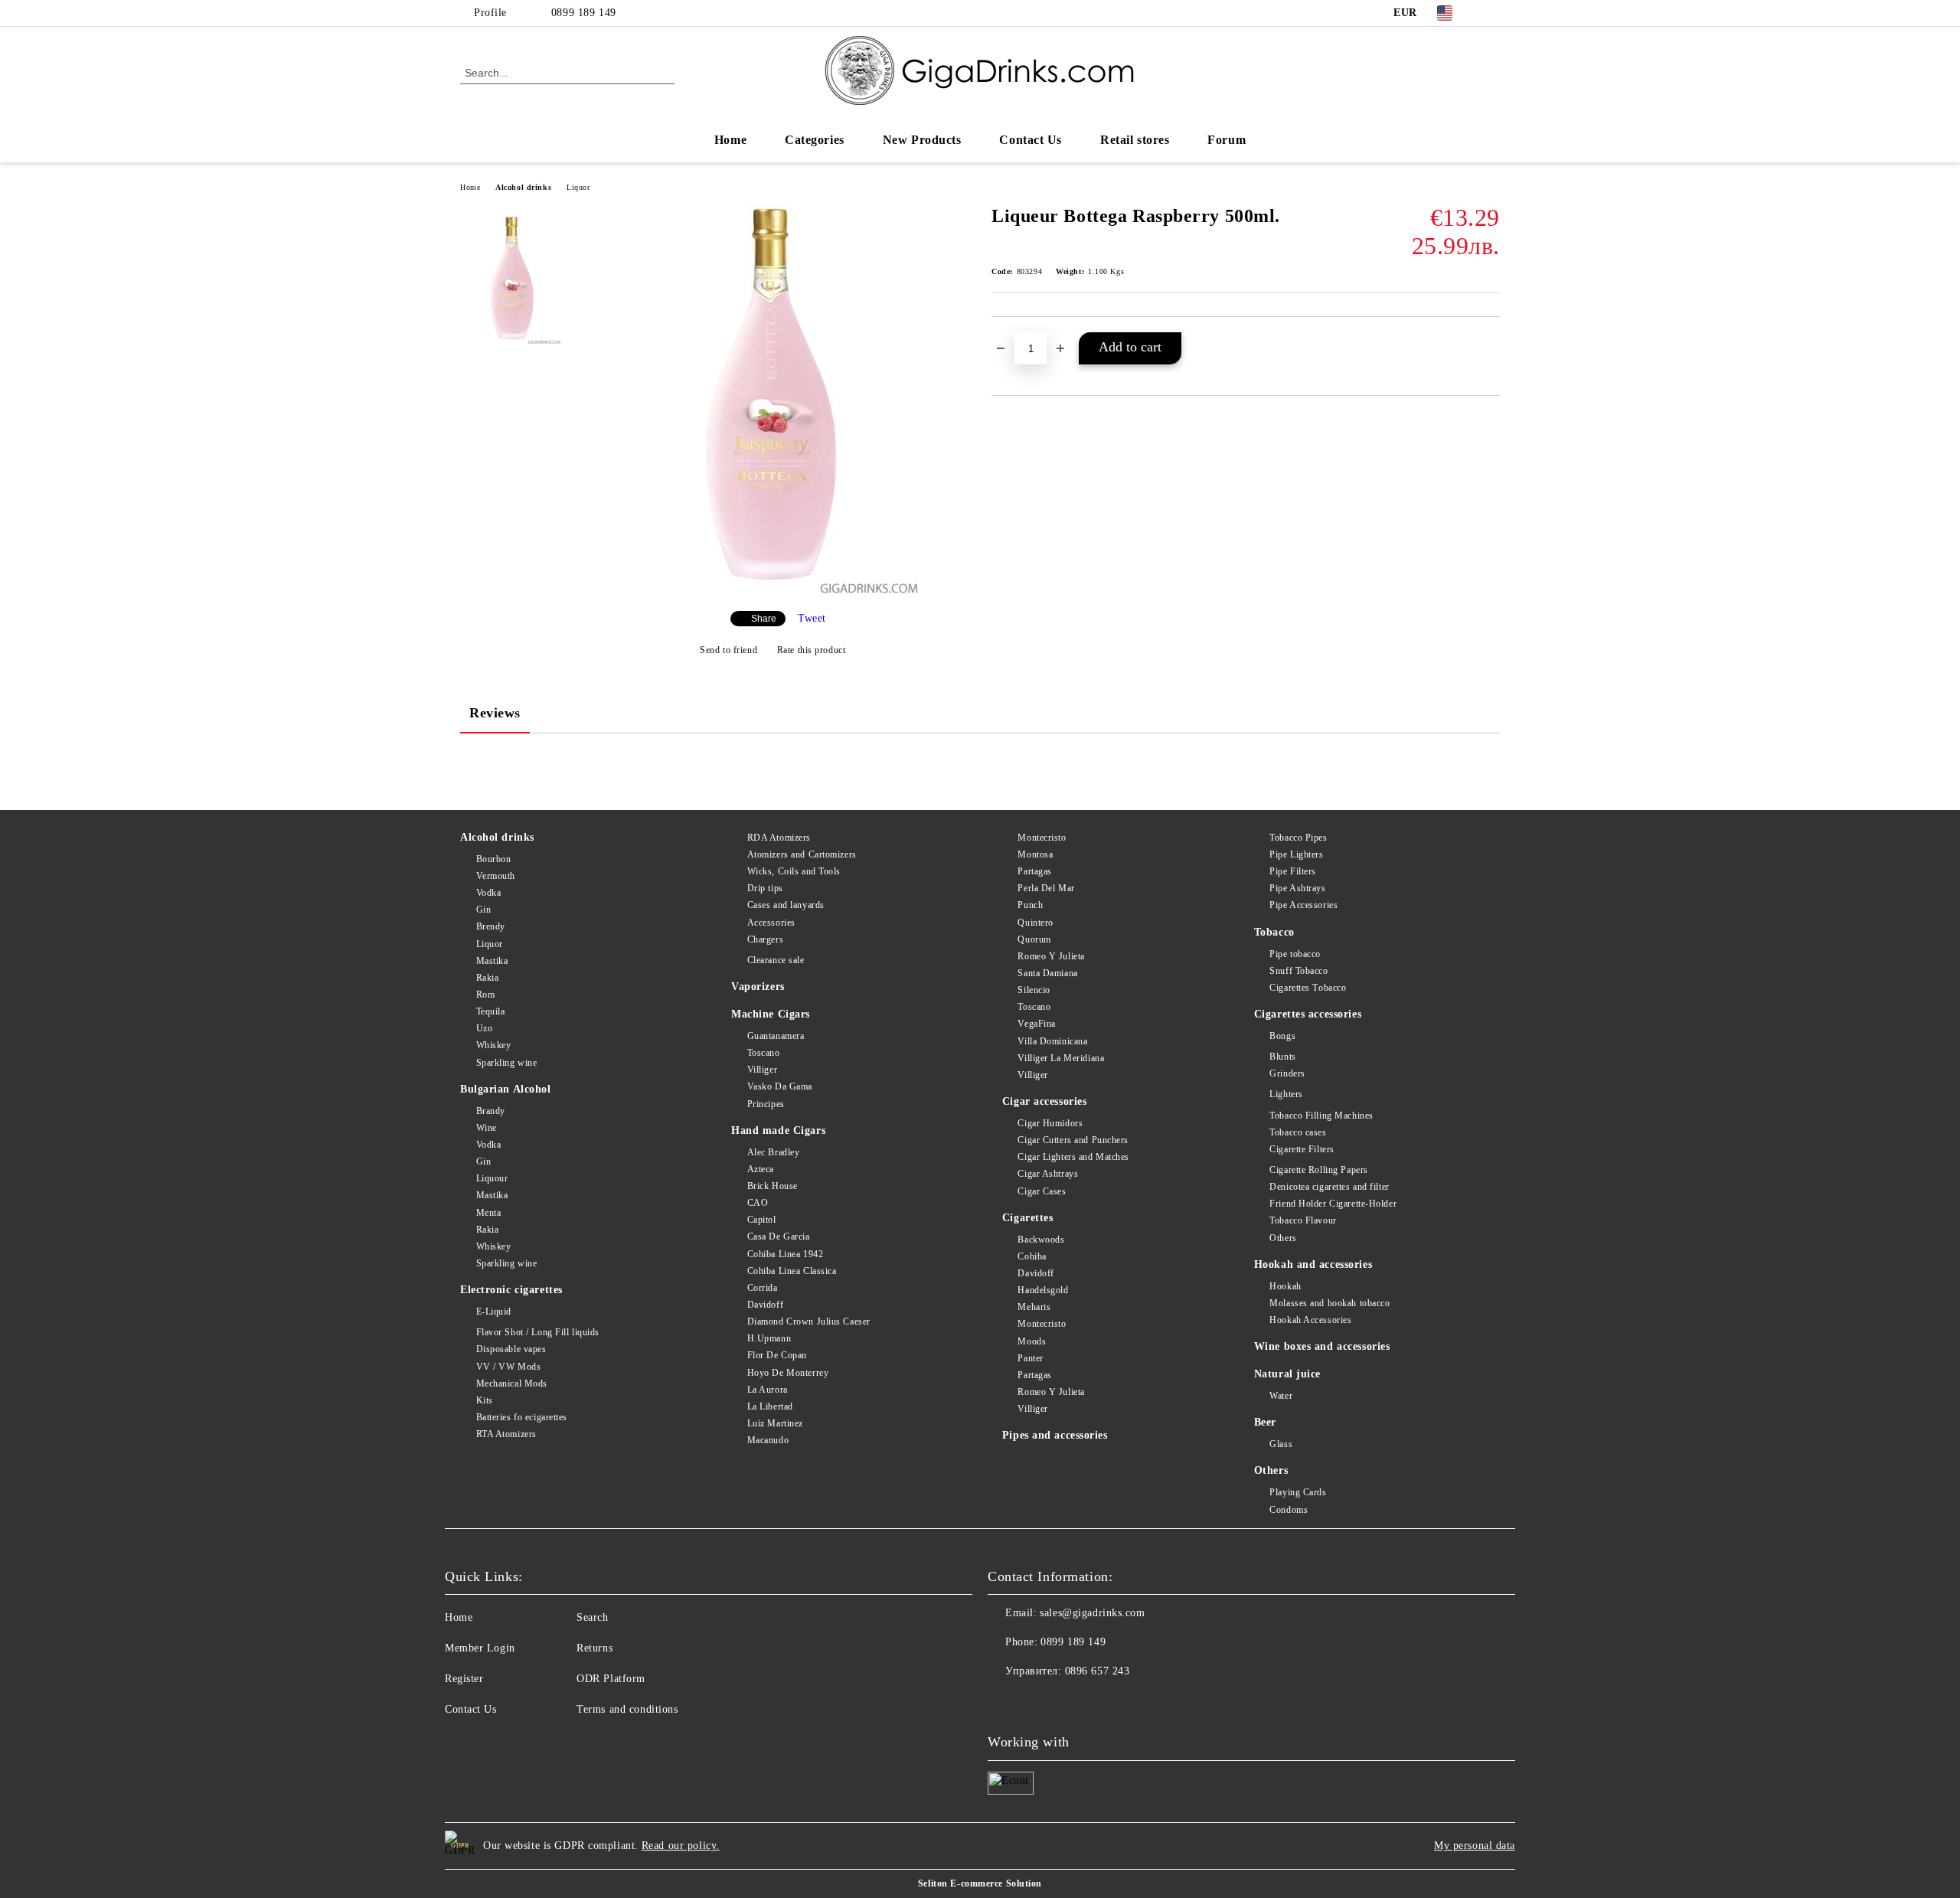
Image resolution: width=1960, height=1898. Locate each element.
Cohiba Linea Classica (792, 1271)
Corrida (762, 1288)
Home (730, 140)
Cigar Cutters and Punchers (1073, 1140)
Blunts (1282, 1057)
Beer (1265, 1422)
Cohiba (1032, 1256)
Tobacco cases (1298, 1132)
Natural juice (1287, 1374)
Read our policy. (681, 1846)
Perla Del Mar (1046, 888)
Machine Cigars (771, 1014)
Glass (1281, 1444)
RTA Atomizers (506, 1434)
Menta (488, 1213)
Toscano (763, 1053)
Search (592, 1617)
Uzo (484, 1028)
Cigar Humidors (1050, 1123)
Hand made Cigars (778, 1130)
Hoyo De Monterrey (788, 1373)
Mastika (492, 961)
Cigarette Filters (1302, 1149)
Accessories (771, 923)
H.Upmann (769, 1338)
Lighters (1286, 1094)
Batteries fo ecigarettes (522, 1417)
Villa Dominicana (1052, 1041)
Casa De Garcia (778, 1236)
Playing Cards (1298, 1492)
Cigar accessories (1045, 1101)
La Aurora (768, 1390)
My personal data (1475, 1846)
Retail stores (1135, 140)
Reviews (495, 713)
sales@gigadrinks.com (1092, 1613)
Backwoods (1041, 1240)
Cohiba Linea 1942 (785, 1254)
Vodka (488, 893)
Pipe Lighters (1296, 854)
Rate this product (811, 650)
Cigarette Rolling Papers (1318, 1170)
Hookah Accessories (1310, 1320)
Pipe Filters (1293, 871)
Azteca (761, 1169)
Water (1281, 1396)
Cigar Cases (1042, 1191)
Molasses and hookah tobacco (1330, 1303)
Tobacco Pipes (1298, 838)
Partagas (1034, 871)
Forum (1227, 140)
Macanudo (768, 1440)
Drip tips (765, 888)
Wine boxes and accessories (1322, 1346)
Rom (485, 995)
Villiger (762, 1070)
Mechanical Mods (512, 1383)
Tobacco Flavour (1303, 1220)
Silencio (1034, 990)
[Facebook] (1491, 13)
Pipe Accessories (1303, 905)
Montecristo (1042, 838)
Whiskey (493, 1045)
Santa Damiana (1047, 973)
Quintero (1035, 923)
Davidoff (765, 1305)
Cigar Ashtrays (1048, 1174)
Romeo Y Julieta (1051, 956)
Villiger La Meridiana (1061, 1058)
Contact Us (1031, 140)
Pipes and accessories (1055, 1435)
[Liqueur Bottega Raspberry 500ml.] (772, 590)
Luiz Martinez (775, 1423)
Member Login (480, 1648)
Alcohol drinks (523, 187)
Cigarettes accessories (1308, 1014)
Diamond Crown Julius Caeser (809, 1321)
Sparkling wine (506, 1063)
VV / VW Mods (508, 1367)
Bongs (1282, 1036)
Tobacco (1274, 932)
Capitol (761, 1220)
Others (1283, 1238)
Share (764, 619)
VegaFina (1036, 1024)
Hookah (1285, 1286)
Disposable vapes (511, 1349)
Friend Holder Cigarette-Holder (1333, 1204)
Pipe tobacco (1295, 954)
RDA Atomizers (779, 838)
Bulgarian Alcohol (506, 1089)
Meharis (1034, 1307)
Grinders (1287, 1073)
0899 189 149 (584, 13)
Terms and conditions (627, 1709)
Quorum (1034, 939)
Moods (1032, 1341)
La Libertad (770, 1406)
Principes (766, 1104)
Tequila (490, 1011)
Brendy (491, 926)
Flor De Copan (777, 1355)
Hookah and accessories (1313, 1264)
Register (464, 1679)
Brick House (773, 1186)
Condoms (1289, 1510)
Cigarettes (1028, 1218)
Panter (1030, 1358)
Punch (1030, 905)
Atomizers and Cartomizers (802, 854)
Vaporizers (758, 987)
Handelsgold (1043, 1290)
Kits (485, 1400)
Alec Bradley (773, 1152)
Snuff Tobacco (1298, 971)
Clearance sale (776, 960)
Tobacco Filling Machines (1321, 1116)
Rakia (487, 978)
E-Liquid (494, 1312)
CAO (758, 1203)
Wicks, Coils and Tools (794, 871)
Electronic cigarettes (511, 1290)
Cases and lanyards (786, 905)
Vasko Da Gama (780, 1086)
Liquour (492, 1178)
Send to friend (728, 650)
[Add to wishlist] (1489, 342)
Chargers (765, 939)
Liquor (578, 187)
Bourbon (493, 859)
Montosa (1035, 854)
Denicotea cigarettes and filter (1329, 1187)
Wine (487, 1128)
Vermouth (496, 876)
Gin (483, 910)
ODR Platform (611, 1679)
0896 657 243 (1098, 1671)
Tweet (812, 618)
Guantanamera (776, 1036)
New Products (922, 140)
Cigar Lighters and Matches (1073, 1157)
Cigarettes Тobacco (1308, 988)
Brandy (491, 1111)
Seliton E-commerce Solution (980, 1883)
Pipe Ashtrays (1297, 888)
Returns (595, 1648)
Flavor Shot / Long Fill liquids (538, 1332)
